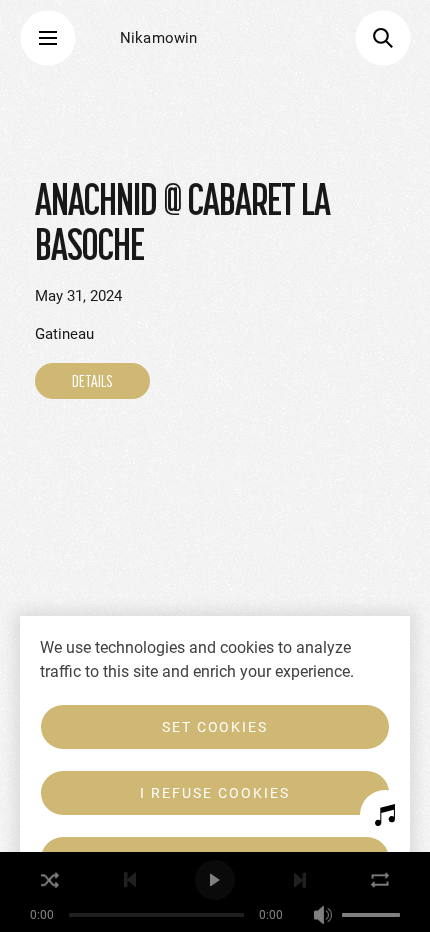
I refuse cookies (214, 793)
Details (92, 381)
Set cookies (215, 727)
